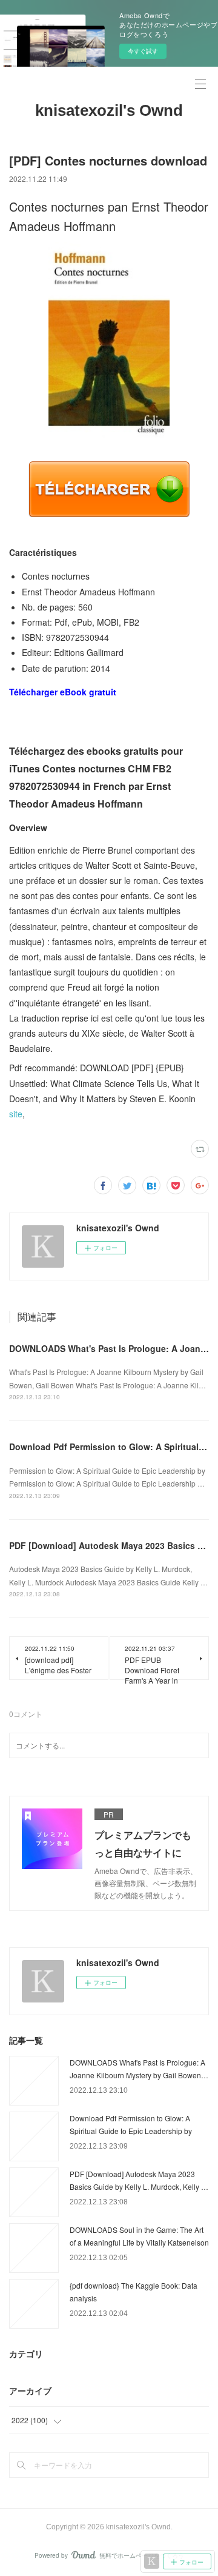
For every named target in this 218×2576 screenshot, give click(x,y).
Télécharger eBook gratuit (63, 692)
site (16, 1114)
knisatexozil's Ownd (109, 110)
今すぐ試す (143, 51)
